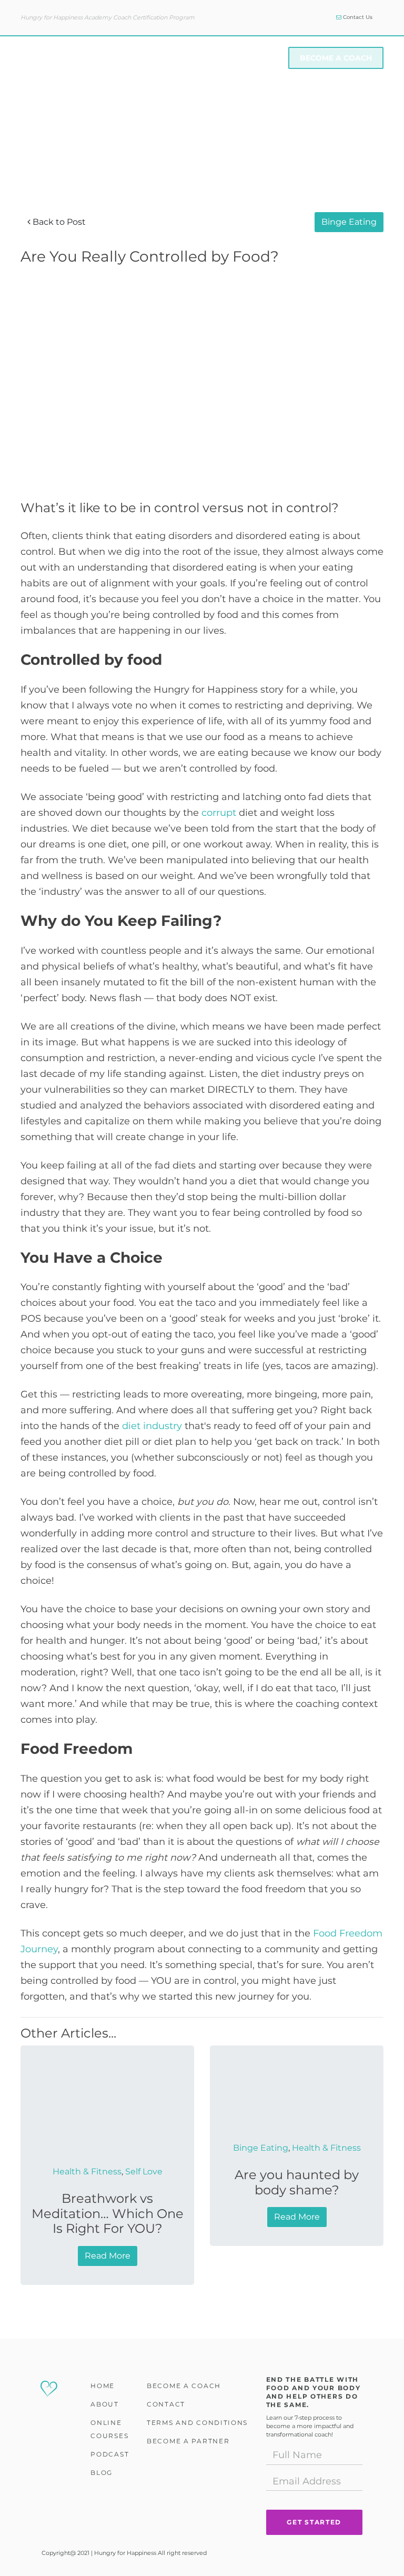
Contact (166, 2404)
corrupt (219, 812)
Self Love (144, 2171)
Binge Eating (349, 222)
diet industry (152, 1426)
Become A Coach (336, 58)
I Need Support (244, 58)
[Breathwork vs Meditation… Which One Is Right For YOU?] (107, 2108)
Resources (165, 58)
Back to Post (58, 222)
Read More (108, 2256)
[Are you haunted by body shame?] (297, 2096)
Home (103, 2386)
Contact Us (357, 17)
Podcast (110, 2454)
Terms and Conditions (197, 2423)
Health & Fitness (87, 2171)
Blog (102, 2473)
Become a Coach (184, 2386)
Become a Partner (188, 2441)
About (105, 58)
